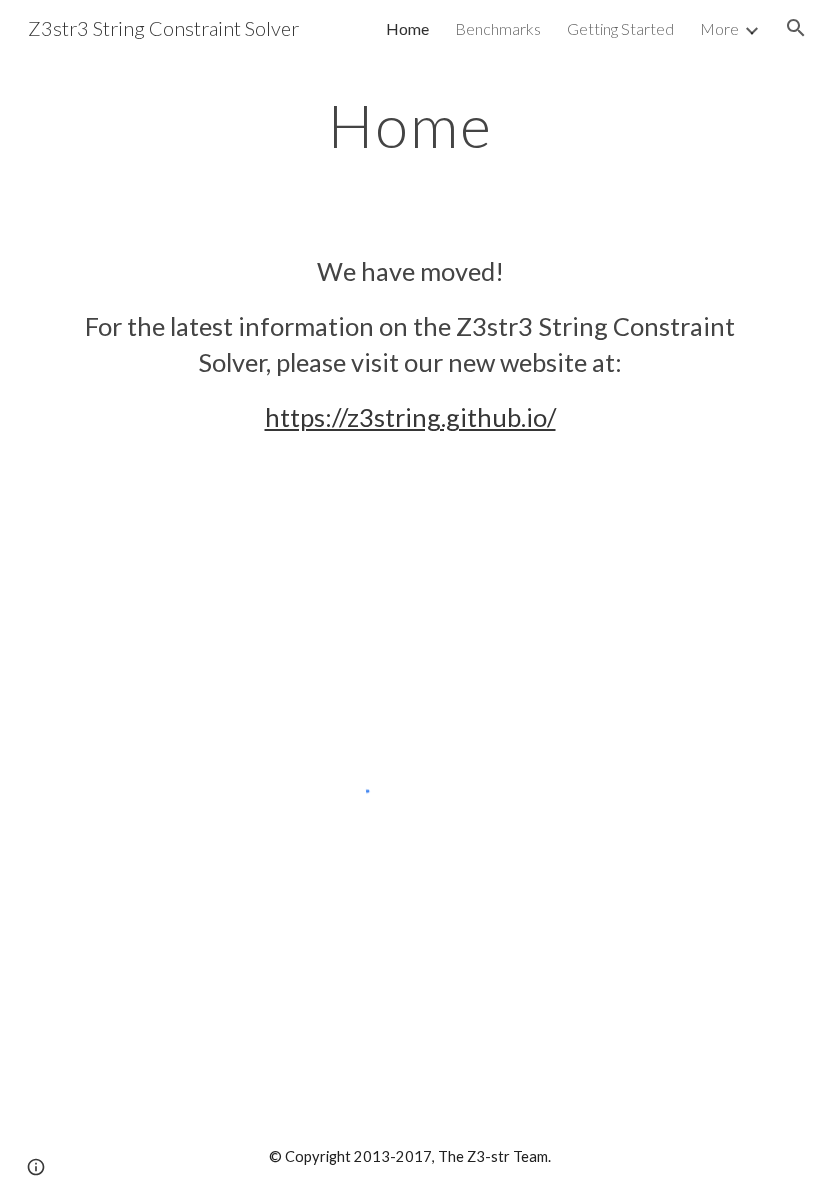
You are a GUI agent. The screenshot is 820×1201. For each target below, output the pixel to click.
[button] (796, 28)
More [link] (719, 28)
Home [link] (407, 28)
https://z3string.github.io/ (410, 417)
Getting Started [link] (620, 28)
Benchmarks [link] (498, 28)
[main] (410, 125)
